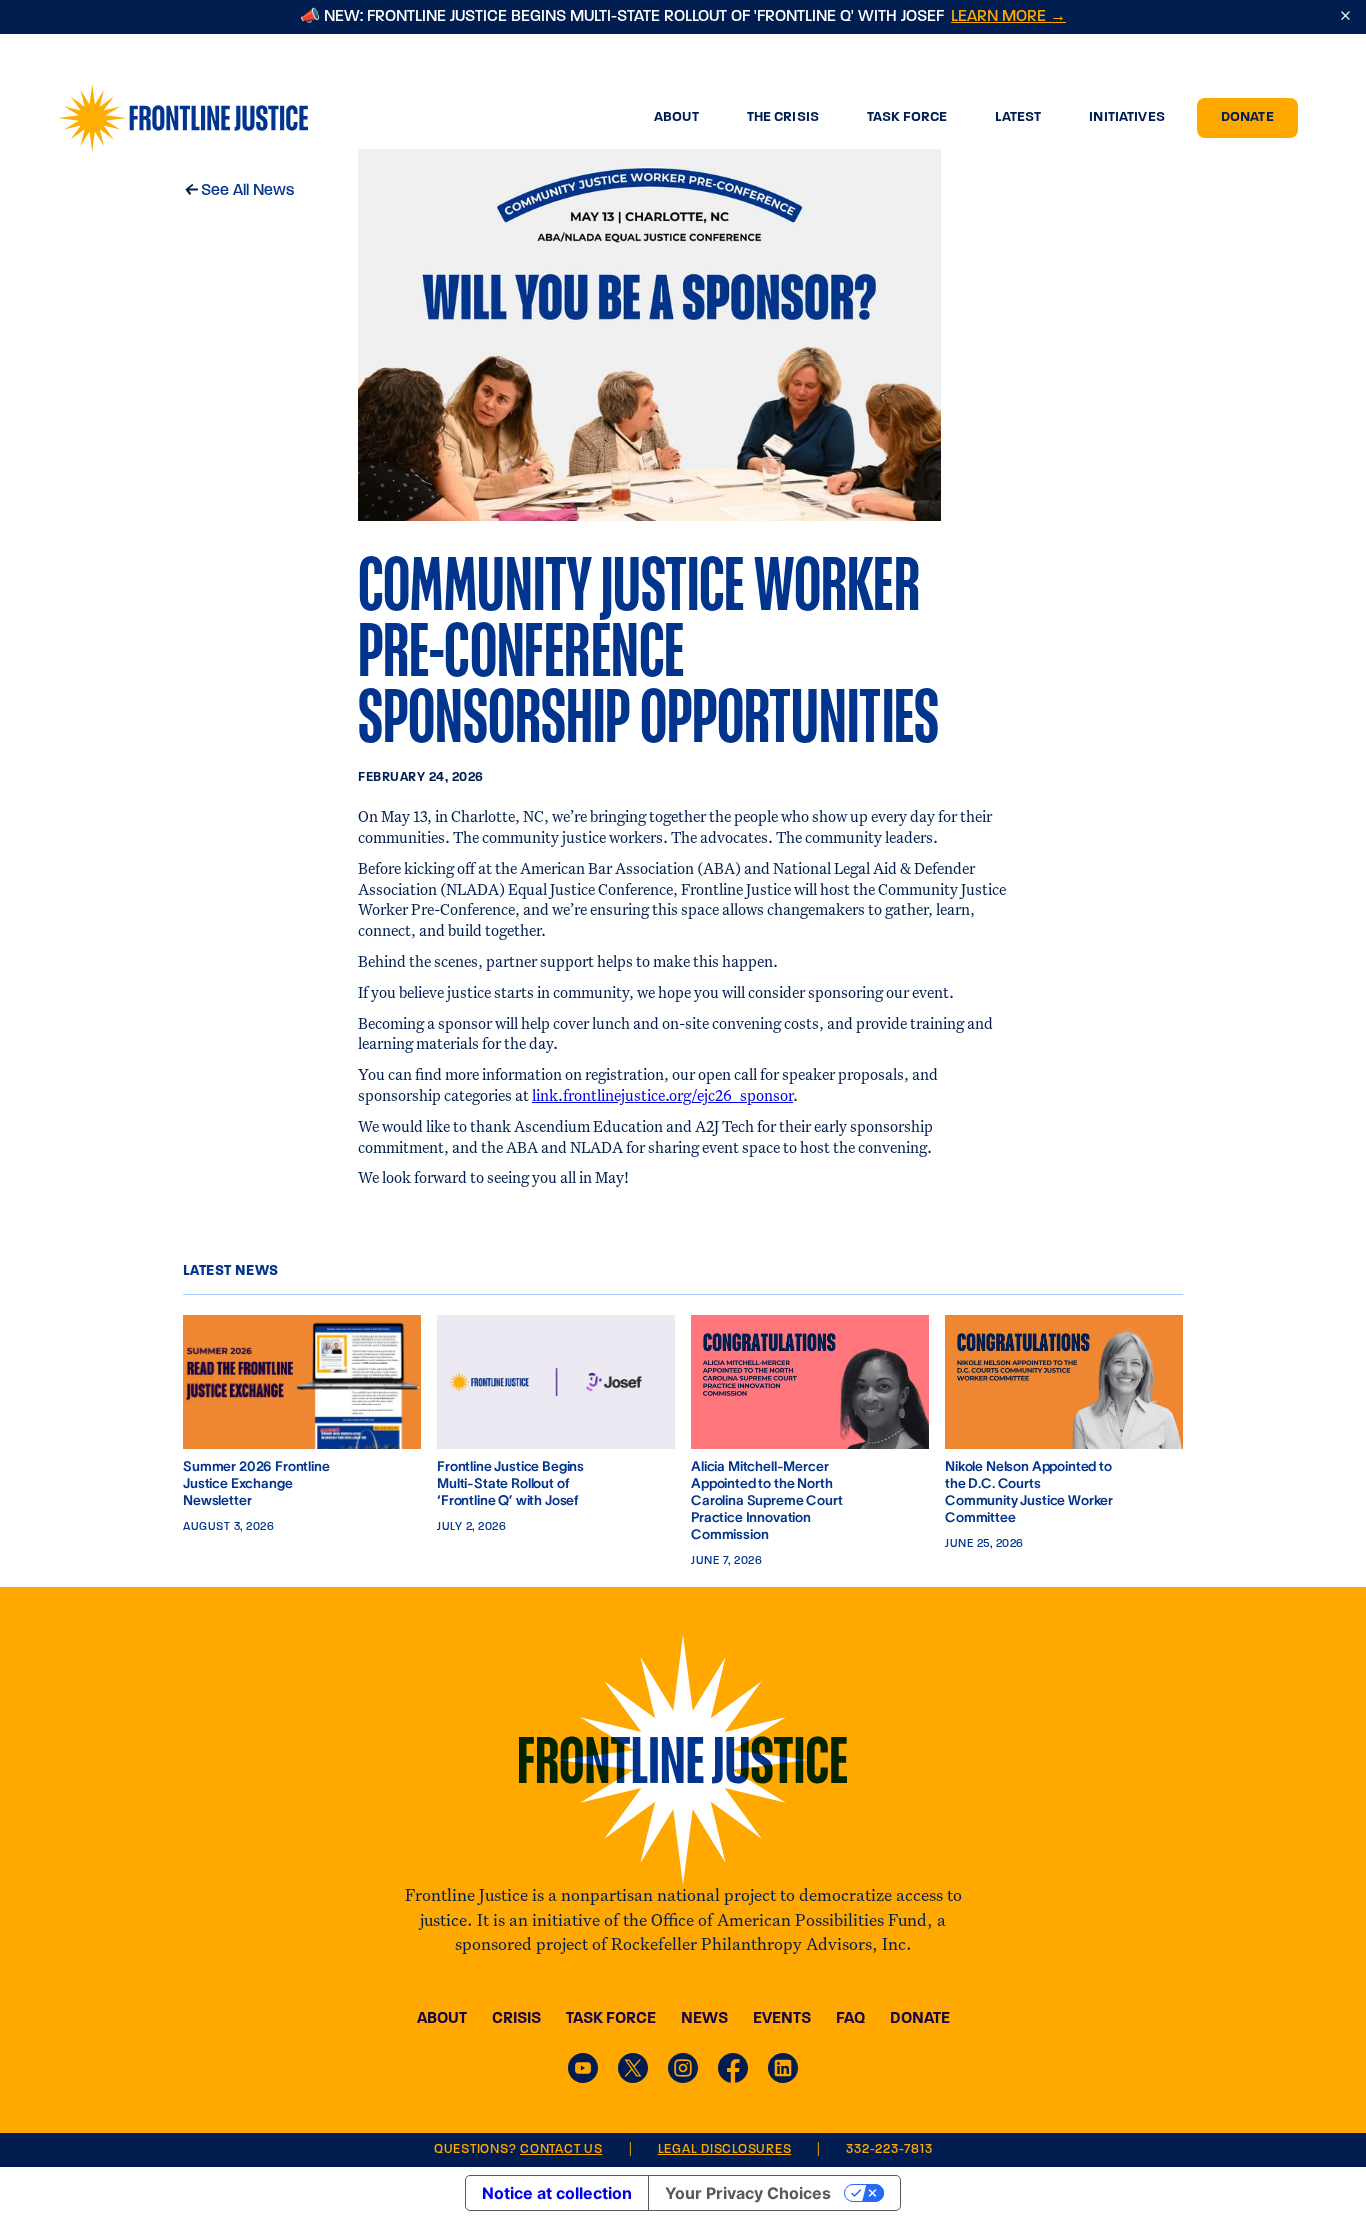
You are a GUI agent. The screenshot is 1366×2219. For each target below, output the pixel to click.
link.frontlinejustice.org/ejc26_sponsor (662, 1096)
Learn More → (1008, 17)
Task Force (895, 117)
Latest (1006, 117)
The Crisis (771, 117)
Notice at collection (557, 2193)
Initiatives (1115, 117)
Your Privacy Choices (748, 2193)
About (664, 117)
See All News (238, 189)
